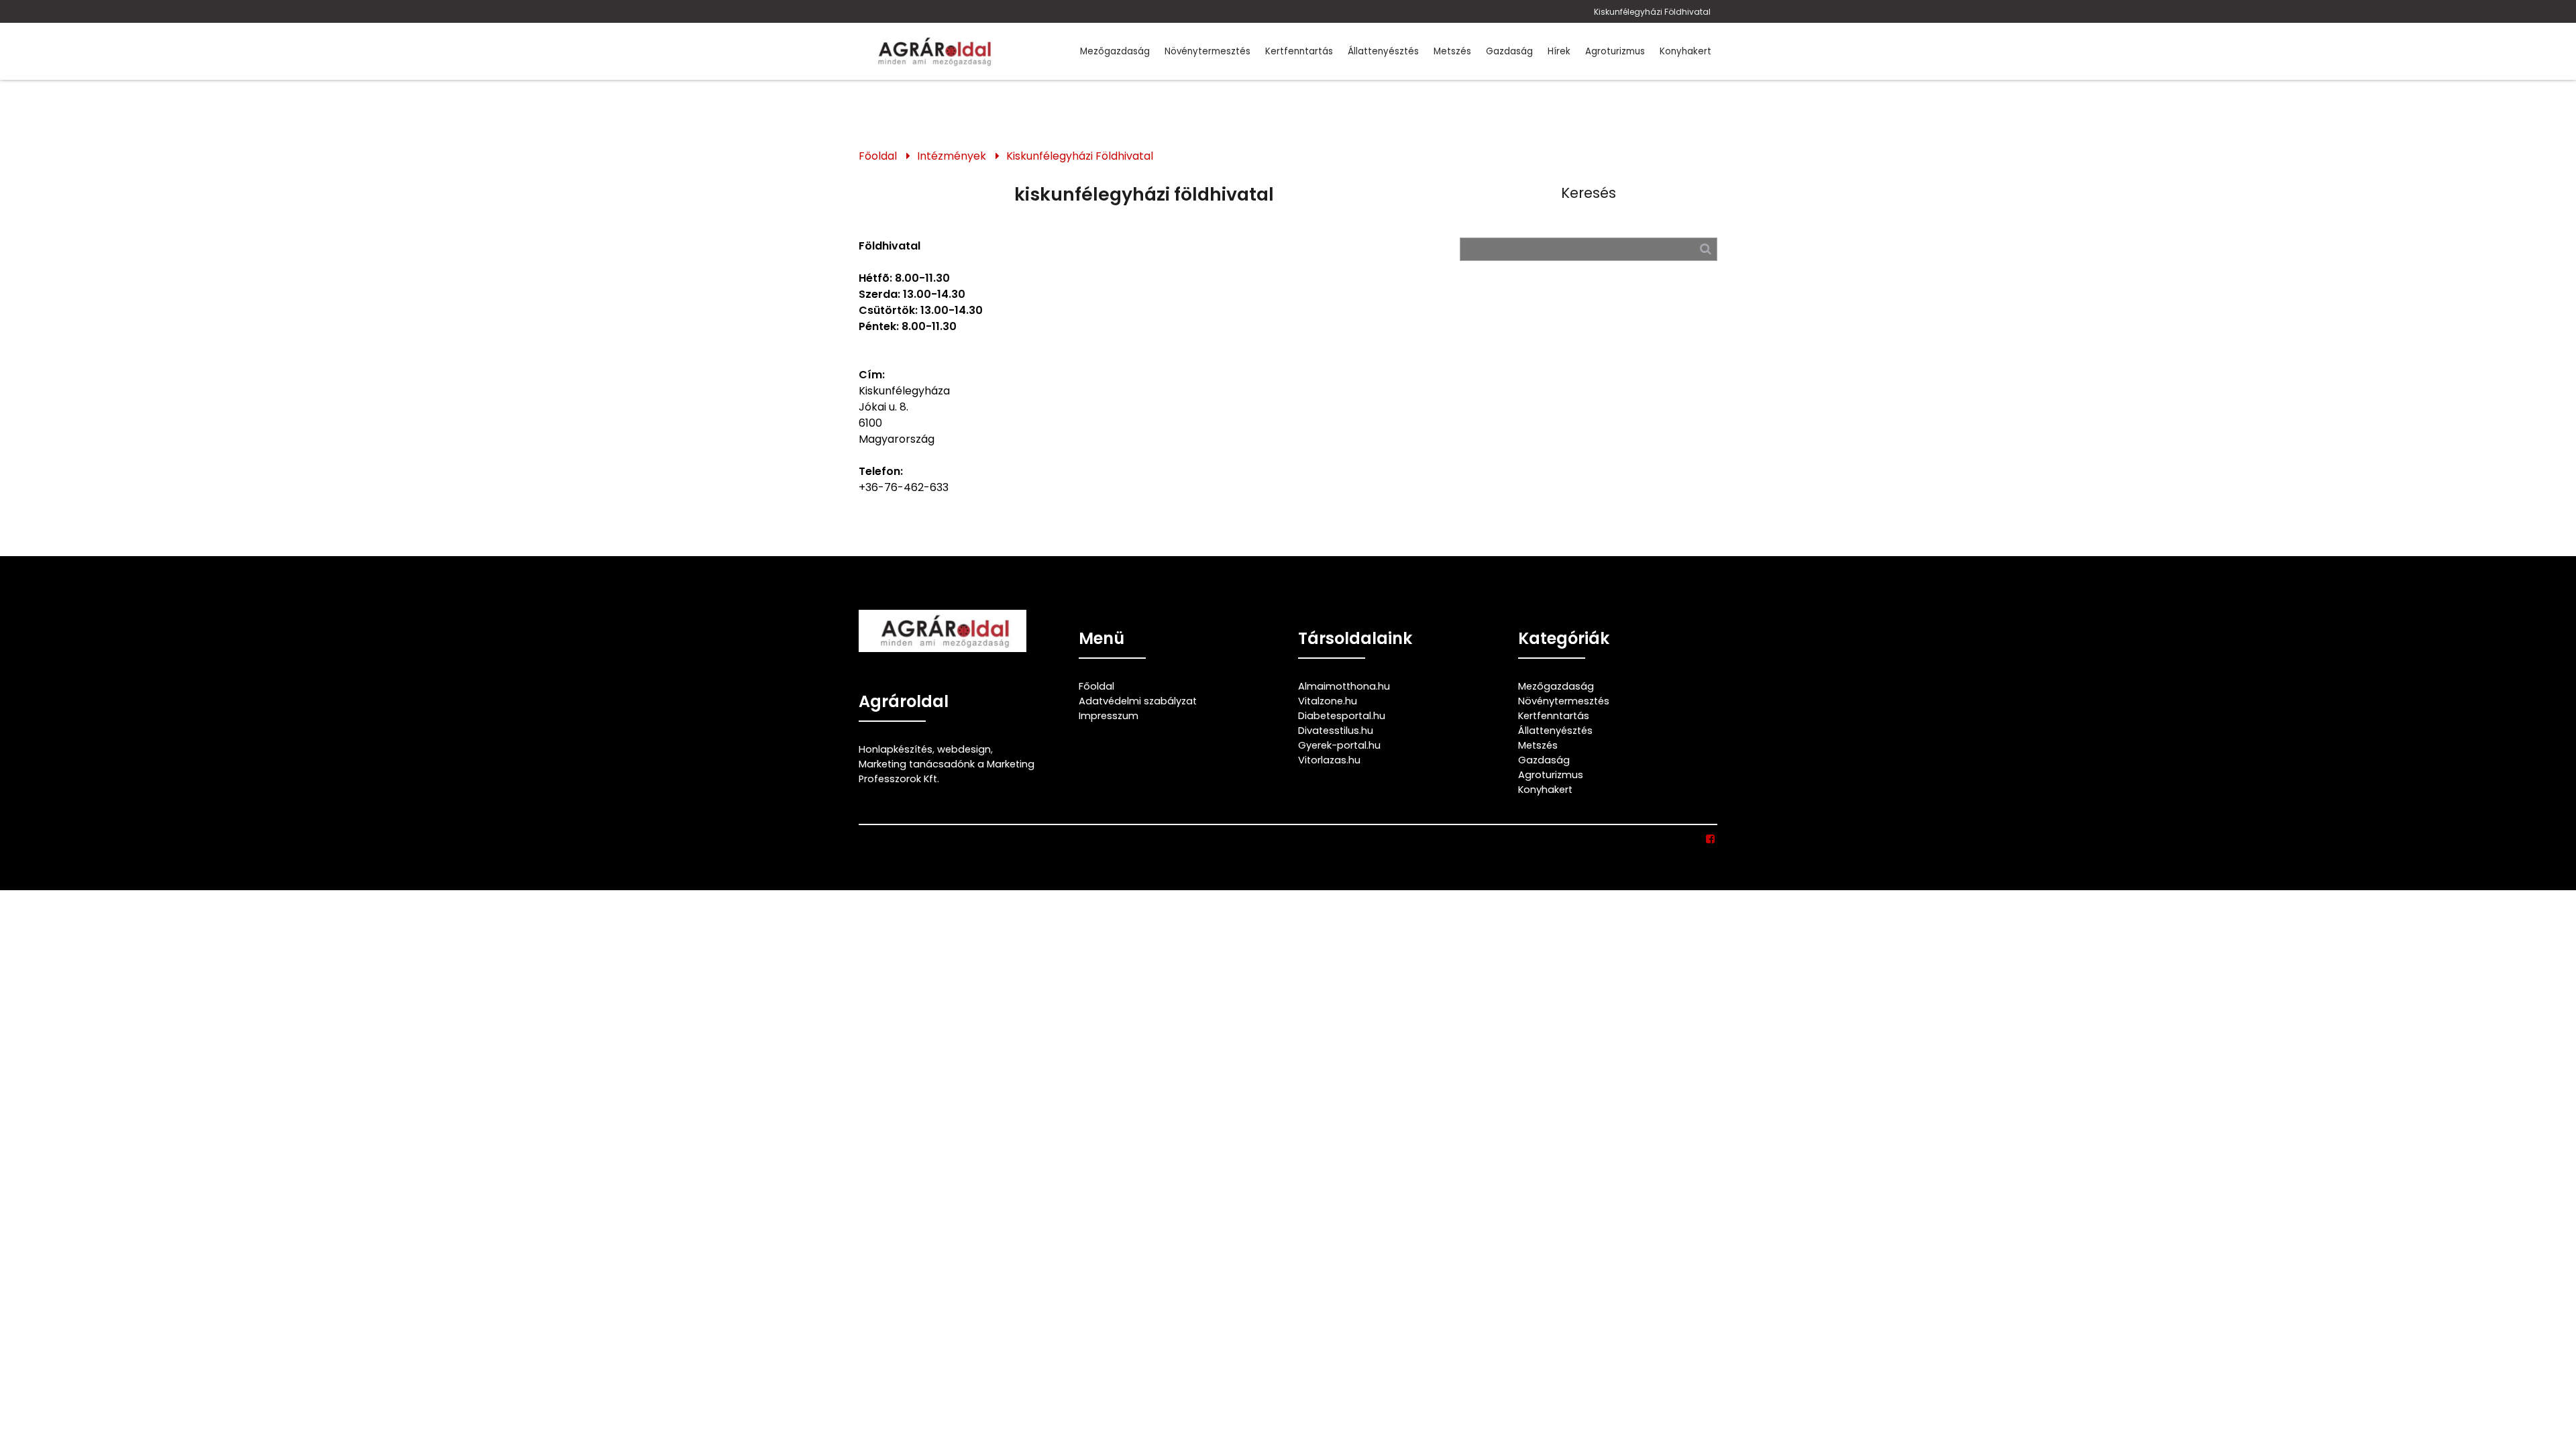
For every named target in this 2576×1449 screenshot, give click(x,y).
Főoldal (878, 156)
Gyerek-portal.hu (1339, 745)
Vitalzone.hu (1328, 701)
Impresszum (1109, 716)
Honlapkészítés (896, 749)
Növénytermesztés (1207, 51)
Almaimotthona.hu (1344, 686)
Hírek (1559, 51)
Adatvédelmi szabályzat (1138, 701)
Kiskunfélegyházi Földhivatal (1652, 12)
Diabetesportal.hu (1342, 716)
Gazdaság (1509, 51)
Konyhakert (1685, 51)
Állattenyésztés (1383, 51)
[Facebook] (1711, 839)
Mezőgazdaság (1115, 51)
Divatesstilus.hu (1336, 731)
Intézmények (952, 156)
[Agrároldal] (932, 51)
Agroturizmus (1615, 51)
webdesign (964, 749)
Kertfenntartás (1299, 51)
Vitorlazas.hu (1329, 760)
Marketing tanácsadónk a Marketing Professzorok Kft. (947, 771)
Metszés (1452, 51)
